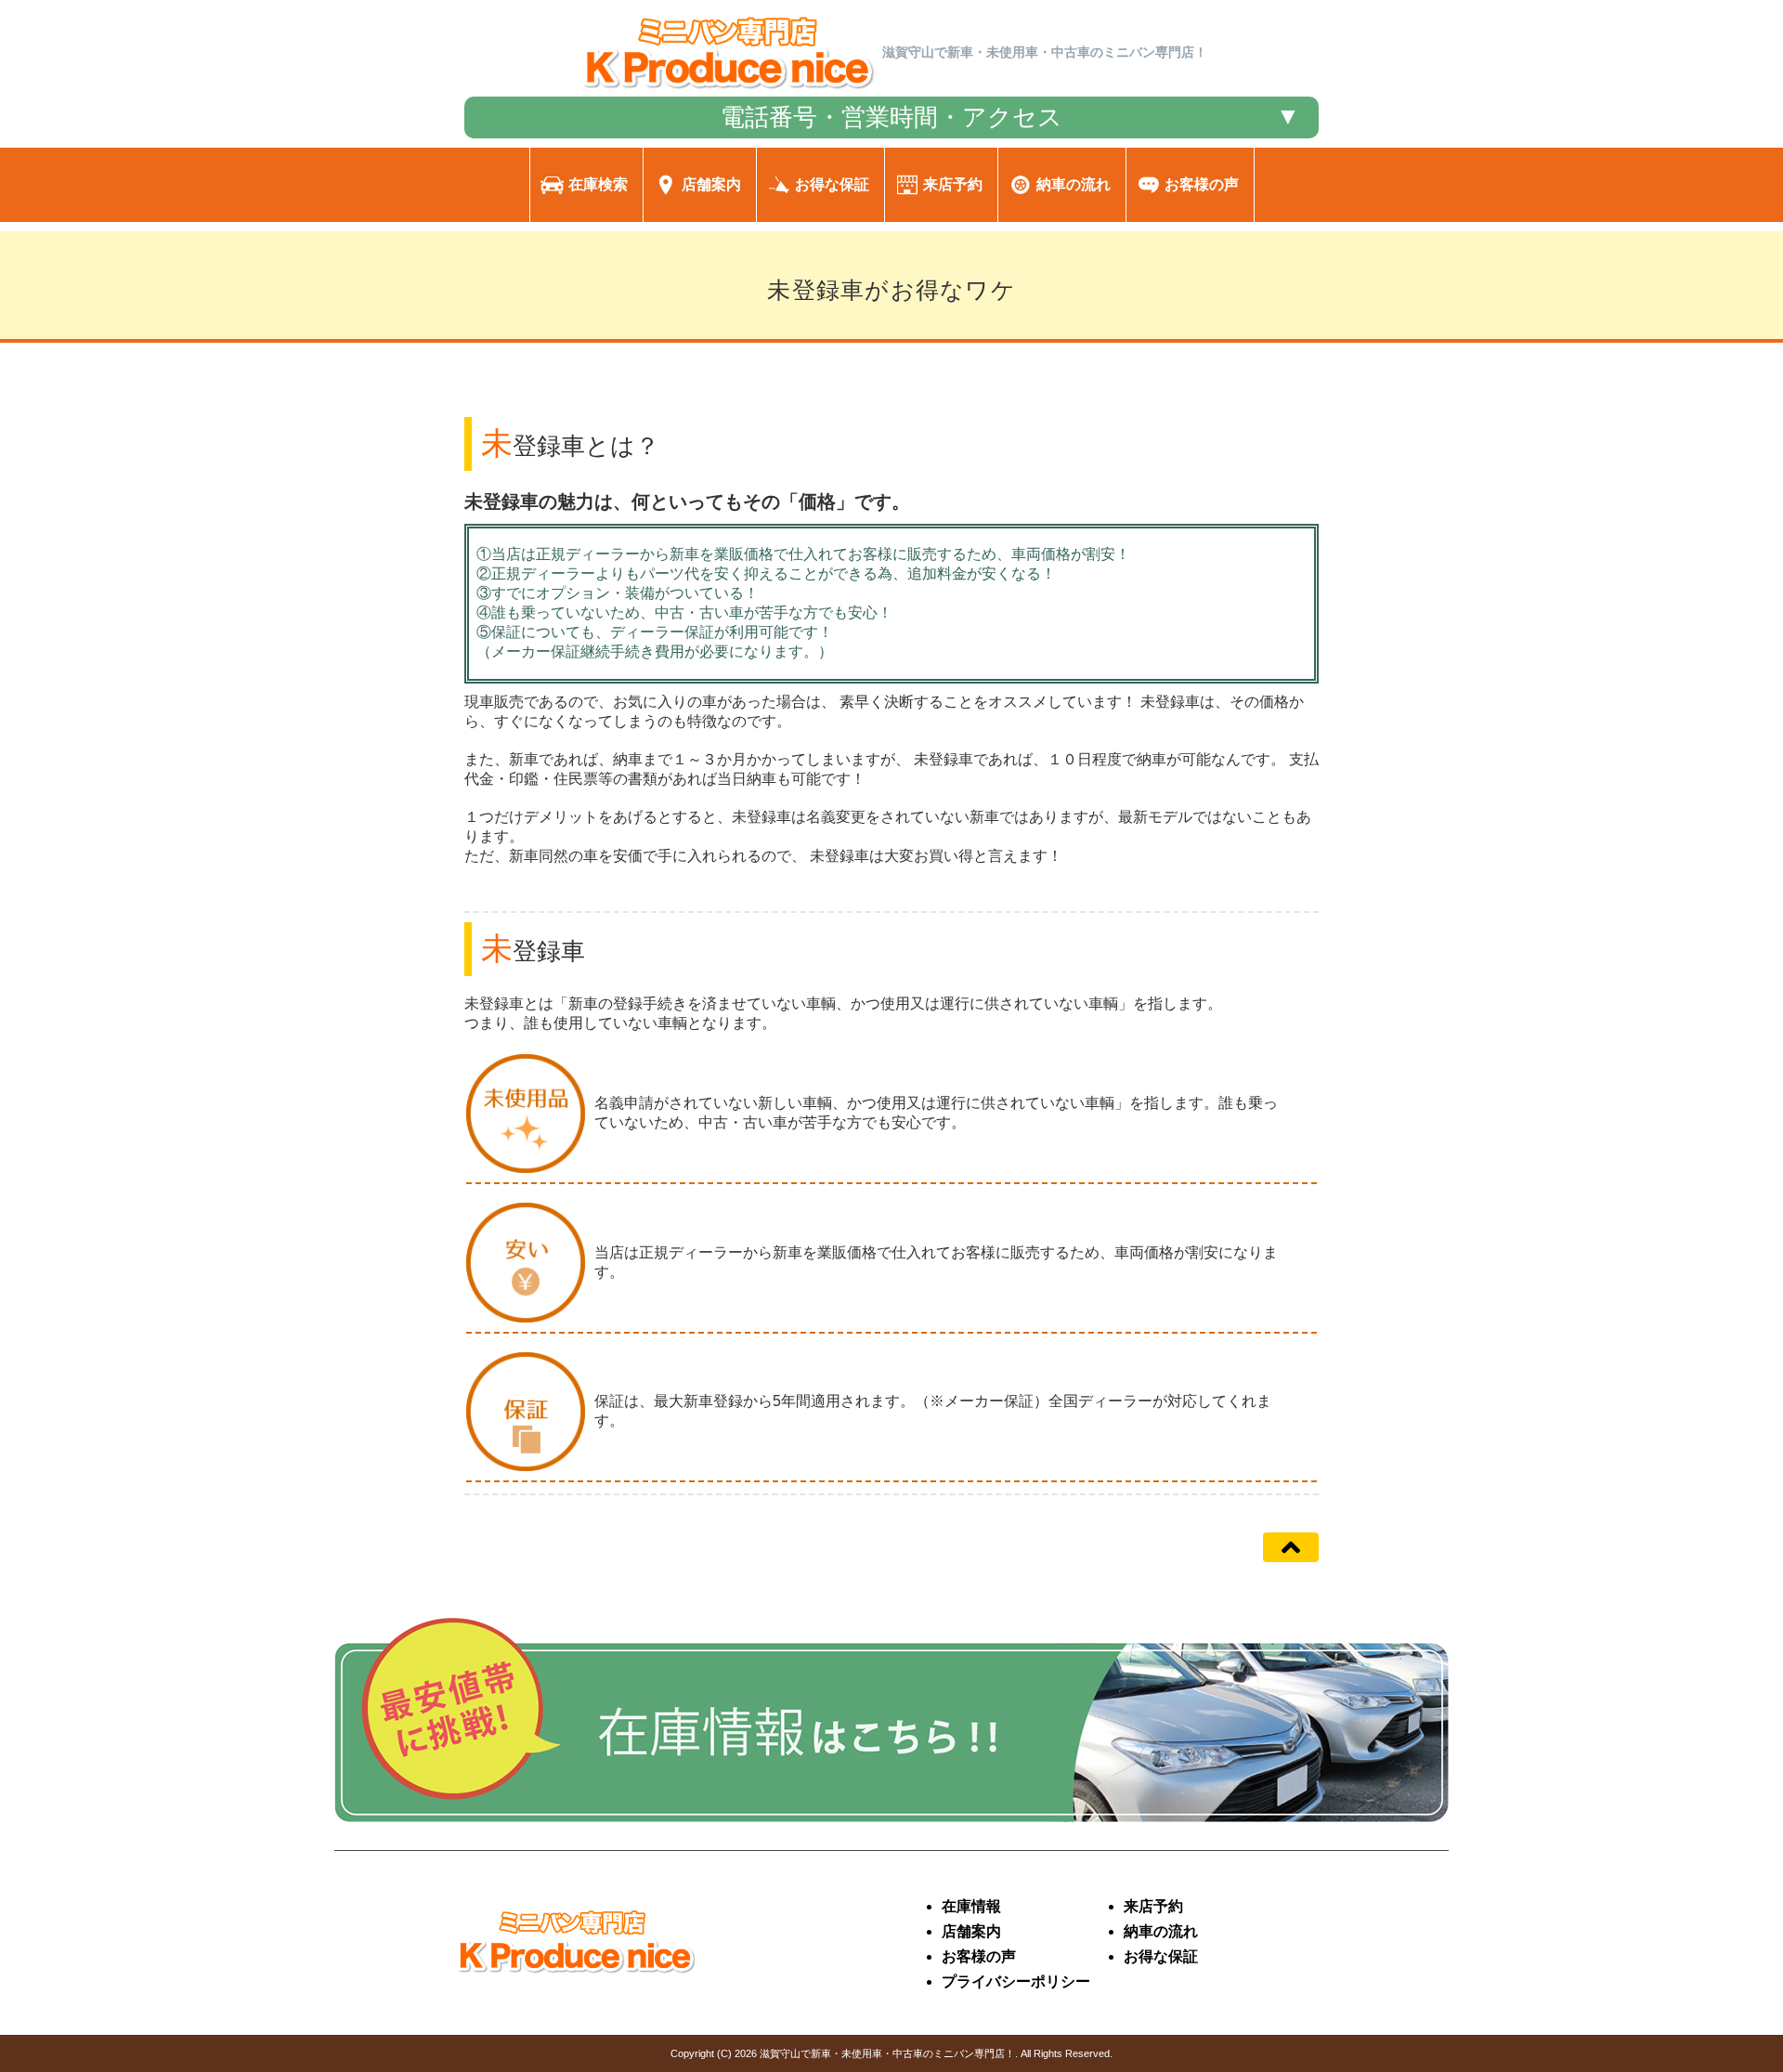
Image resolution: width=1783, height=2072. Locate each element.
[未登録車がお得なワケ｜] (729, 91)
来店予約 (1153, 1906)
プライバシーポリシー (1016, 1981)
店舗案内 (971, 1931)
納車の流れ (1161, 1931)
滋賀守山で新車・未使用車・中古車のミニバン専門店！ (887, 2053)
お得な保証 (1161, 1956)
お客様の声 (979, 1956)
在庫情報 (971, 1906)
